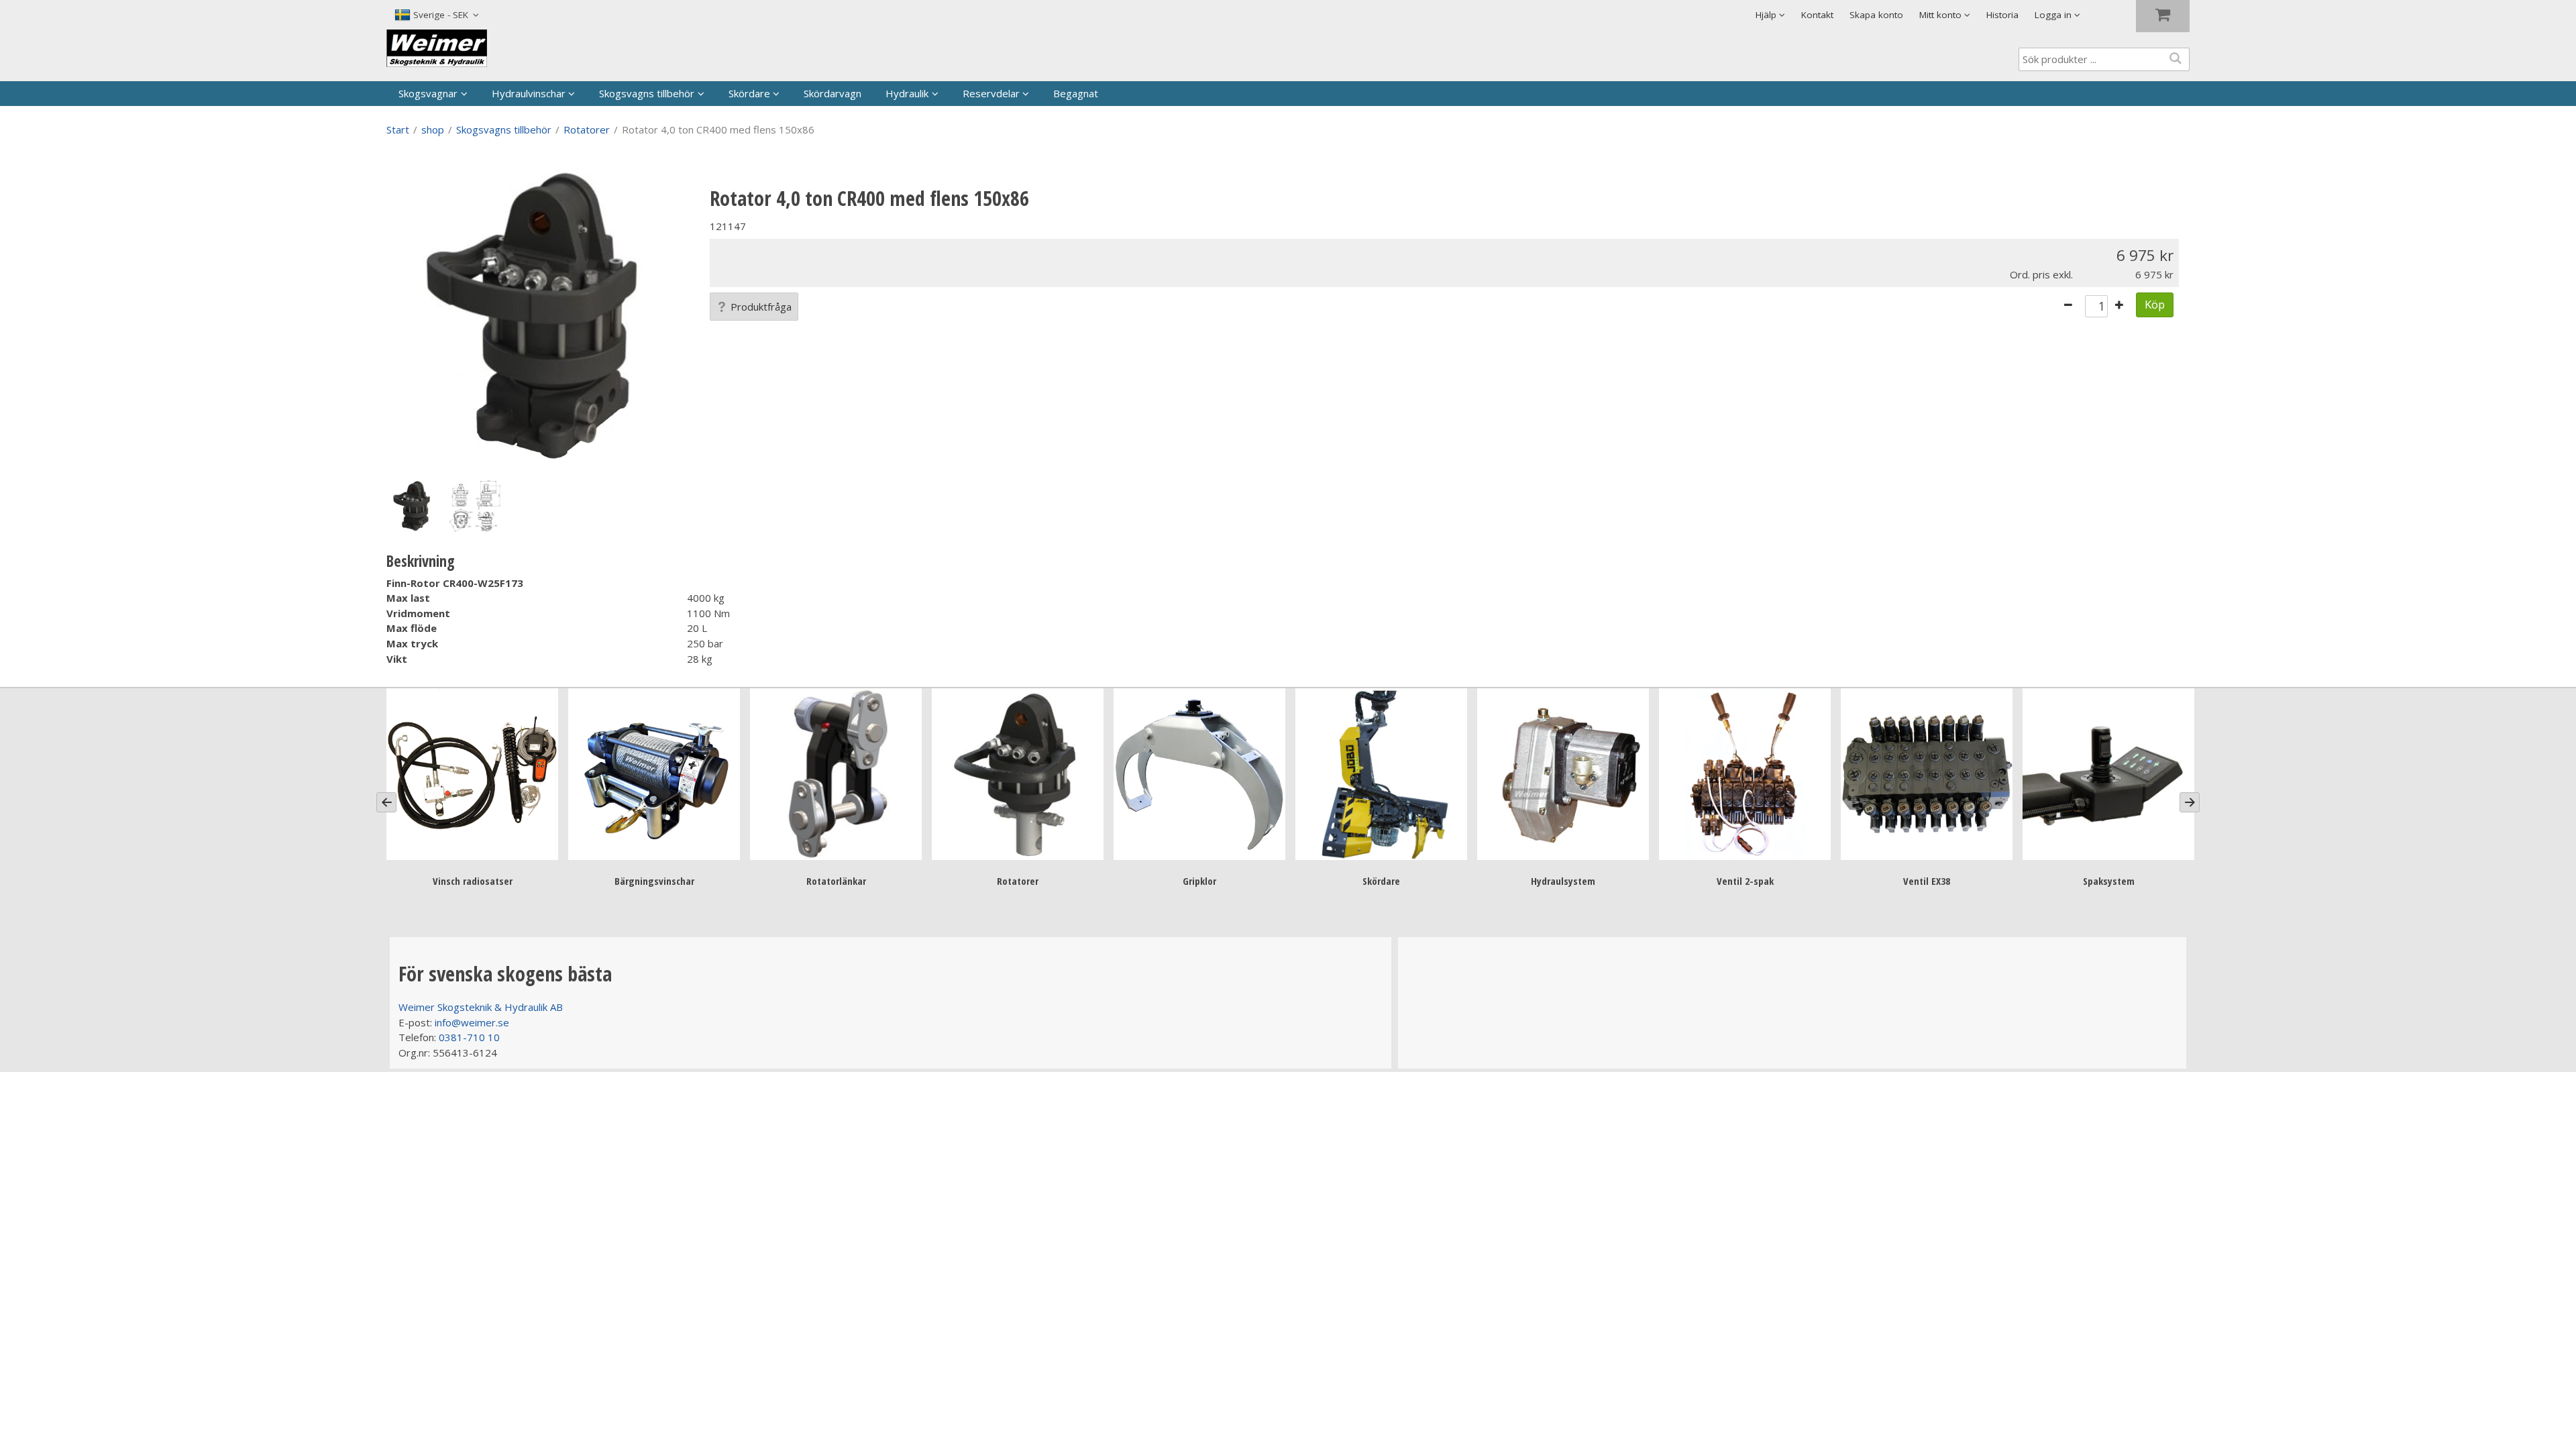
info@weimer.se (472, 1022)
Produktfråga (761, 307)
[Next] (2190, 802)
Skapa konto (1876, 15)
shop (433, 129)
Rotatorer (587, 129)
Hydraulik (907, 93)
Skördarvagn (833, 93)
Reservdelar (991, 93)
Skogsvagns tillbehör (647, 93)
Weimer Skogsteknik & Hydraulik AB (481, 1007)
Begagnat (1076, 93)
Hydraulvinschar (529, 93)
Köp (2155, 304)
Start (398, 129)
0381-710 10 (469, 1037)
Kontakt (1817, 15)
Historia (2002, 15)
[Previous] (386, 802)
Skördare (749, 93)
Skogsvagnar (428, 93)
